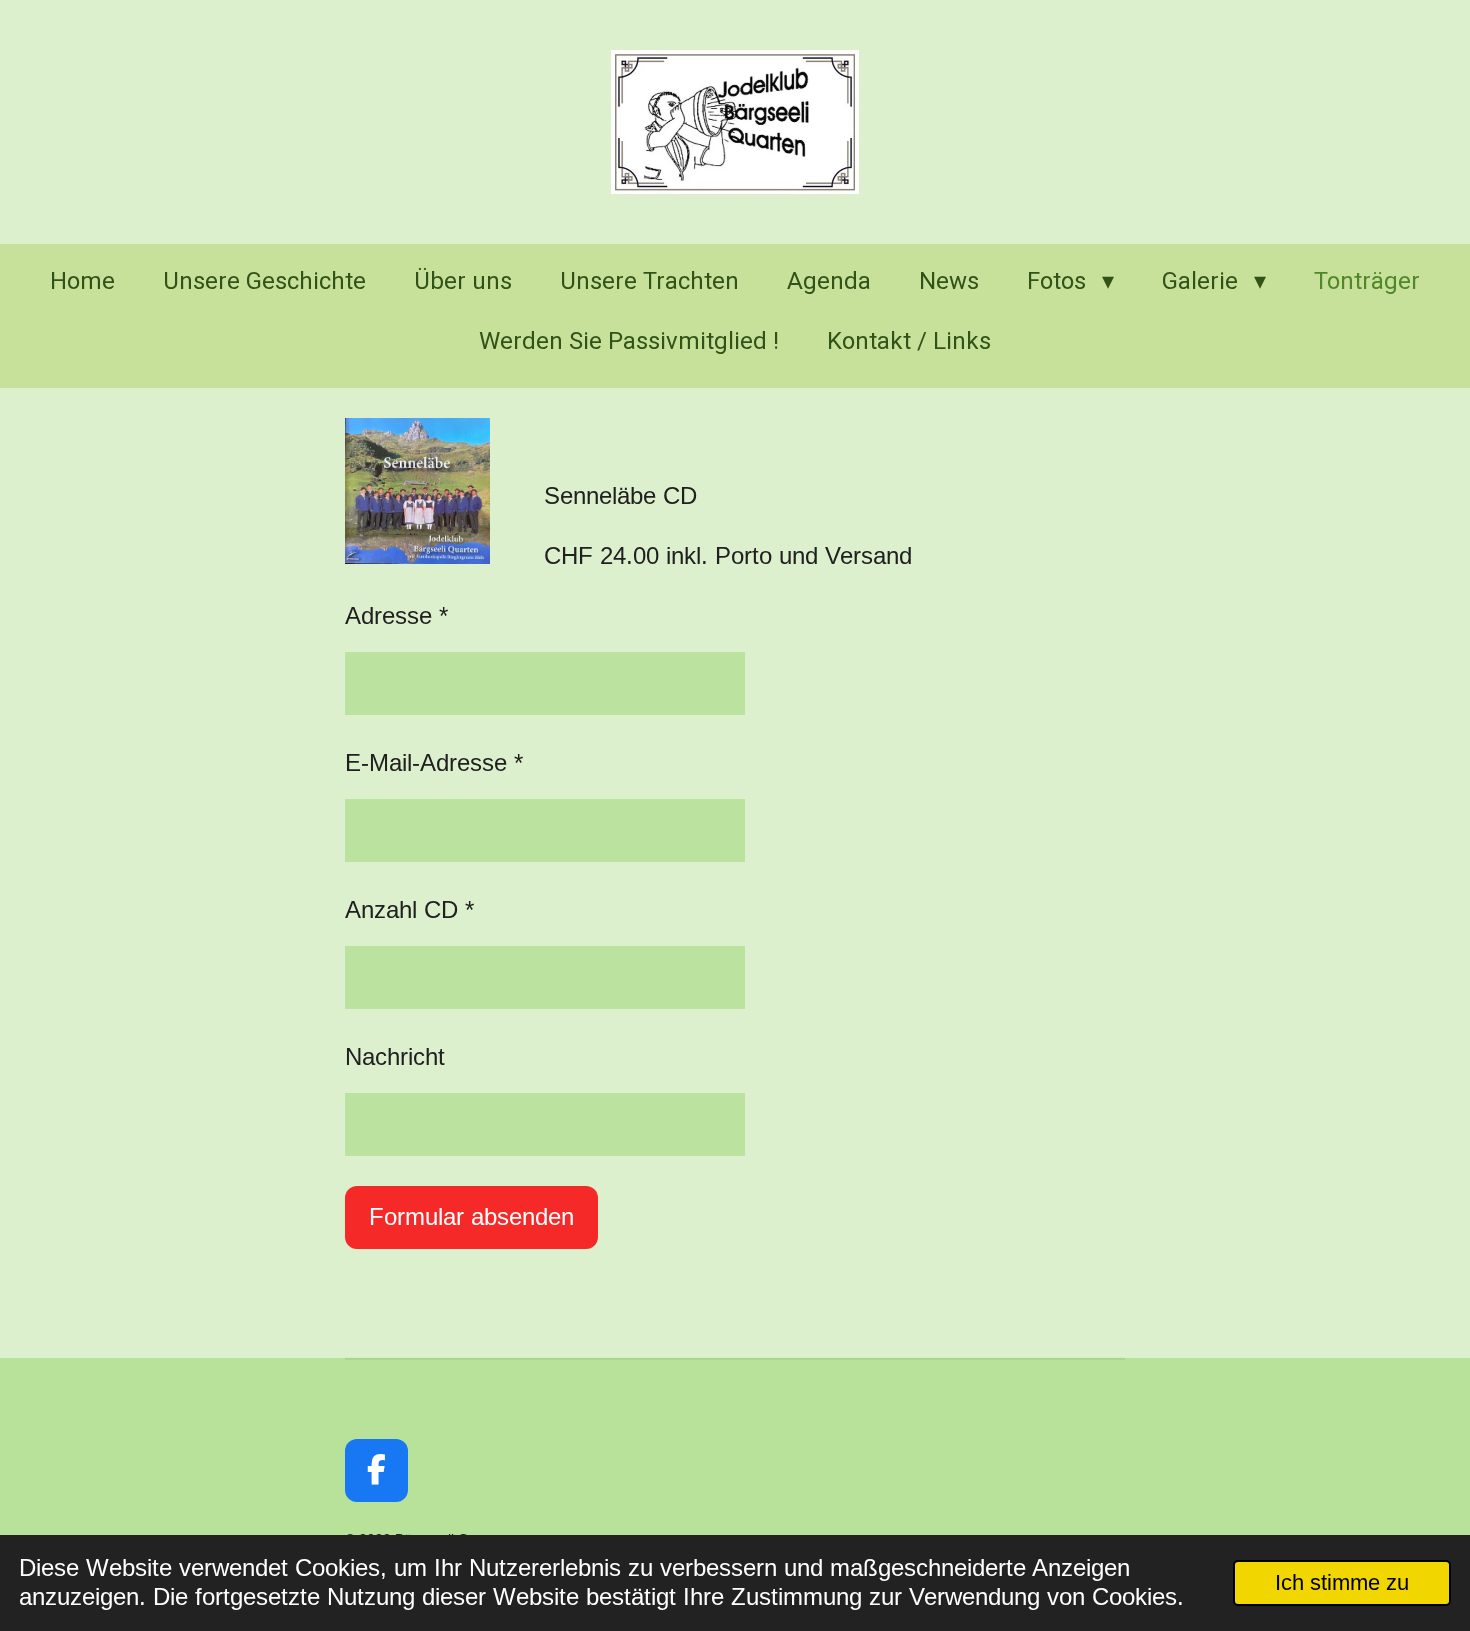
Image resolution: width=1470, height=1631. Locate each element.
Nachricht (395, 1056)
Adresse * (396, 615)
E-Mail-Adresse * (434, 762)
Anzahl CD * (409, 909)
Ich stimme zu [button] (1342, 1582)
